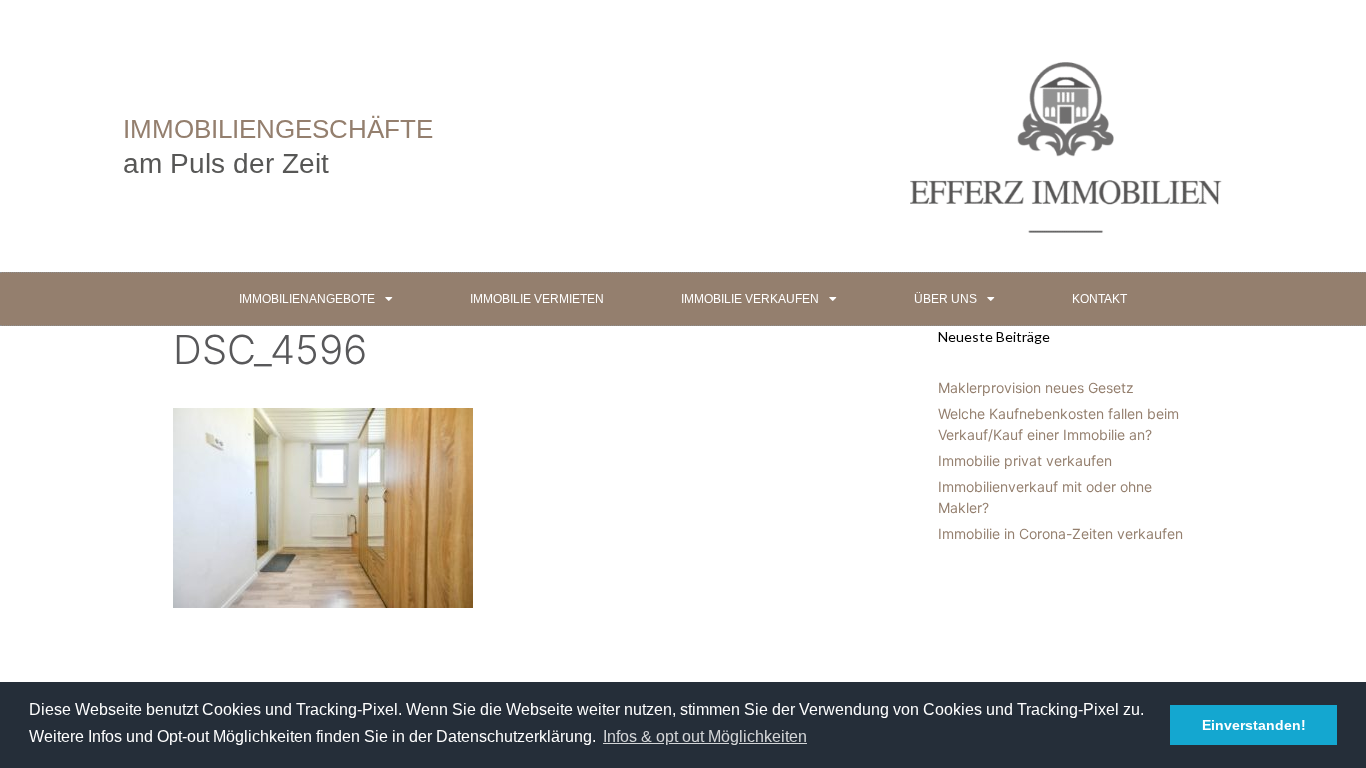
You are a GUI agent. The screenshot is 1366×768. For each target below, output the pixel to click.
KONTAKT (1099, 299)
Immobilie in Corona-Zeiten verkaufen (1060, 533)
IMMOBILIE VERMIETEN (537, 299)
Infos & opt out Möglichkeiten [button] (705, 736)
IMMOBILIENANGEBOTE (307, 299)
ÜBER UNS (945, 299)
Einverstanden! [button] (1254, 725)
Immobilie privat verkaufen (1025, 460)
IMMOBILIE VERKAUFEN (750, 299)
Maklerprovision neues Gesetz (1036, 387)
